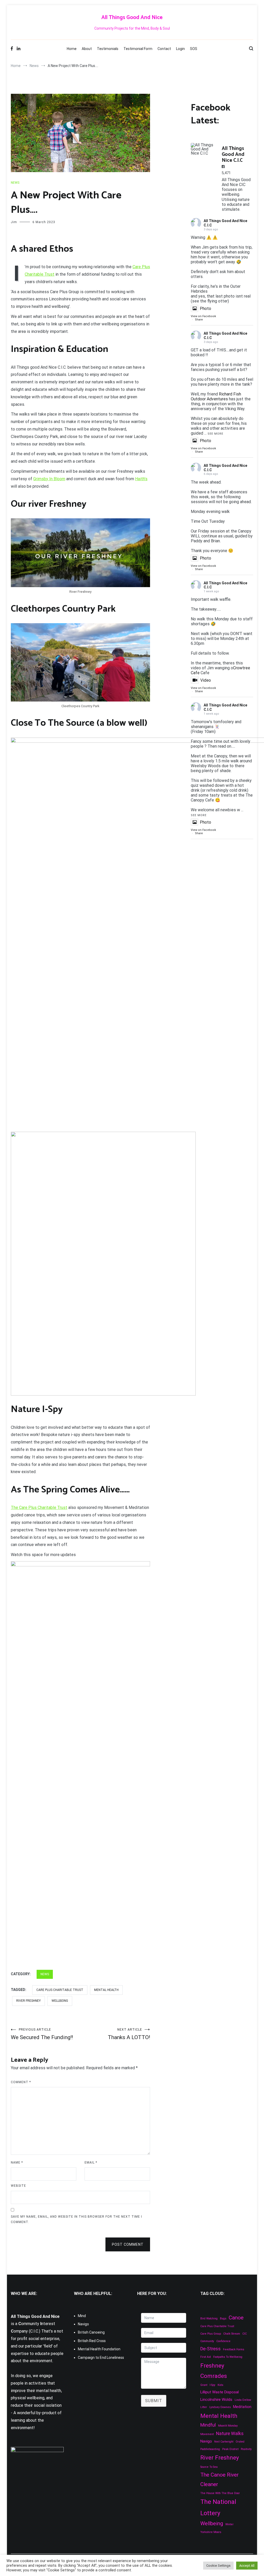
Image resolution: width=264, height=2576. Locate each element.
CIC (245, 2334)
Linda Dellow (243, 2400)
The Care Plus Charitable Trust (39, 1507)
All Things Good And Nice (132, 18)
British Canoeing (91, 2332)
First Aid (206, 2357)
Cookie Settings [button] (218, 2566)
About (87, 49)
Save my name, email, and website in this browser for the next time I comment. (76, 2219)
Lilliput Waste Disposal (220, 2392)
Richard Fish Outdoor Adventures (216, 396)
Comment (21, 2082)
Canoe (236, 2318)
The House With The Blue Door (220, 2493)
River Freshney (28, 2001)
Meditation (242, 2407)
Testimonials (108, 49)
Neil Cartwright (224, 2442)
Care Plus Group (211, 2334)
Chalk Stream (232, 2334)
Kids (220, 2385)
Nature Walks (230, 2433)
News (15, 183)
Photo (205, 309)
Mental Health (106, 1990)
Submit (154, 2401)
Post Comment (128, 2244)
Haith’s (141, 479)
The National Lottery (218, 2507)
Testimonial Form (138, 49)
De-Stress (211, 2349)
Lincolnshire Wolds (216, 2400)
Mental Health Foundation (99, 2349)
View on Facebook (203, 316)
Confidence (223, 2341)
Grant (204, 2385)
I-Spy (212, 2385)
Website (18, 2186)
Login (180, 49)
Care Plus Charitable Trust (60, 1990)
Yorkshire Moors (211, 2532)
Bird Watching (209, 2319)
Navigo (83, 2324)
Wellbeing (60, 2001)
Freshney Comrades (214, 2371)
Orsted (240, 2442)
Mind (82, 2316)
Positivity (246, 2449)
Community (207, 2341)
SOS (194, 49)
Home (72, 49)
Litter (204, 2407)
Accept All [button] (247, 2566)
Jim (14, 222)
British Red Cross (92, 2341)
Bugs (223, 2319)
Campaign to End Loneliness (101, 2358)
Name (17, 2163)
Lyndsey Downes (220, 2407)
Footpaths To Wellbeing (228, 2357)
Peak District (230, 2449)
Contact (164, 49)
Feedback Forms (234, 2349)
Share (199, 320)
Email (91, 2163)
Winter (229, 2524)
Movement (207, 2434)
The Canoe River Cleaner (220, 2480)
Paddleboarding (210, 2449)
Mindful (208, 2425)
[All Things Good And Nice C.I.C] (204, 149)
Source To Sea (209, 2467)
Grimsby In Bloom (49, 479)
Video (206, 680)
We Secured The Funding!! (42, 2034)
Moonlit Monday (228, 2426)
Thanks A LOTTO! (129, 2034)
